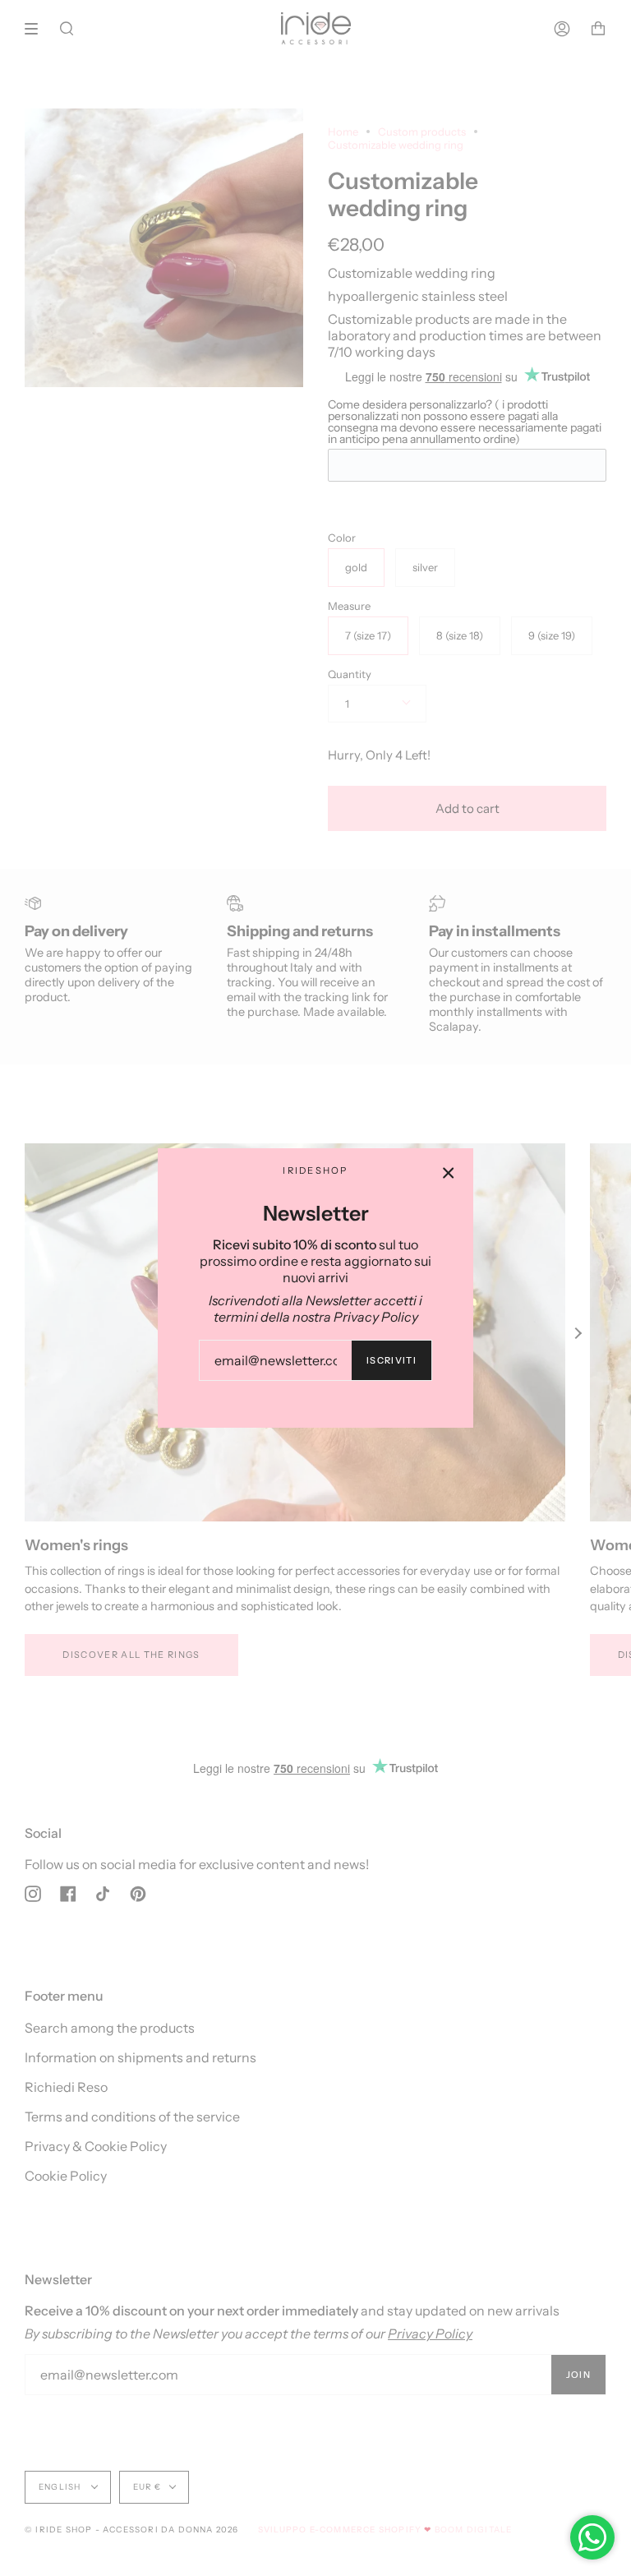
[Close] (449, 1173)
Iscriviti (391, 1360)
